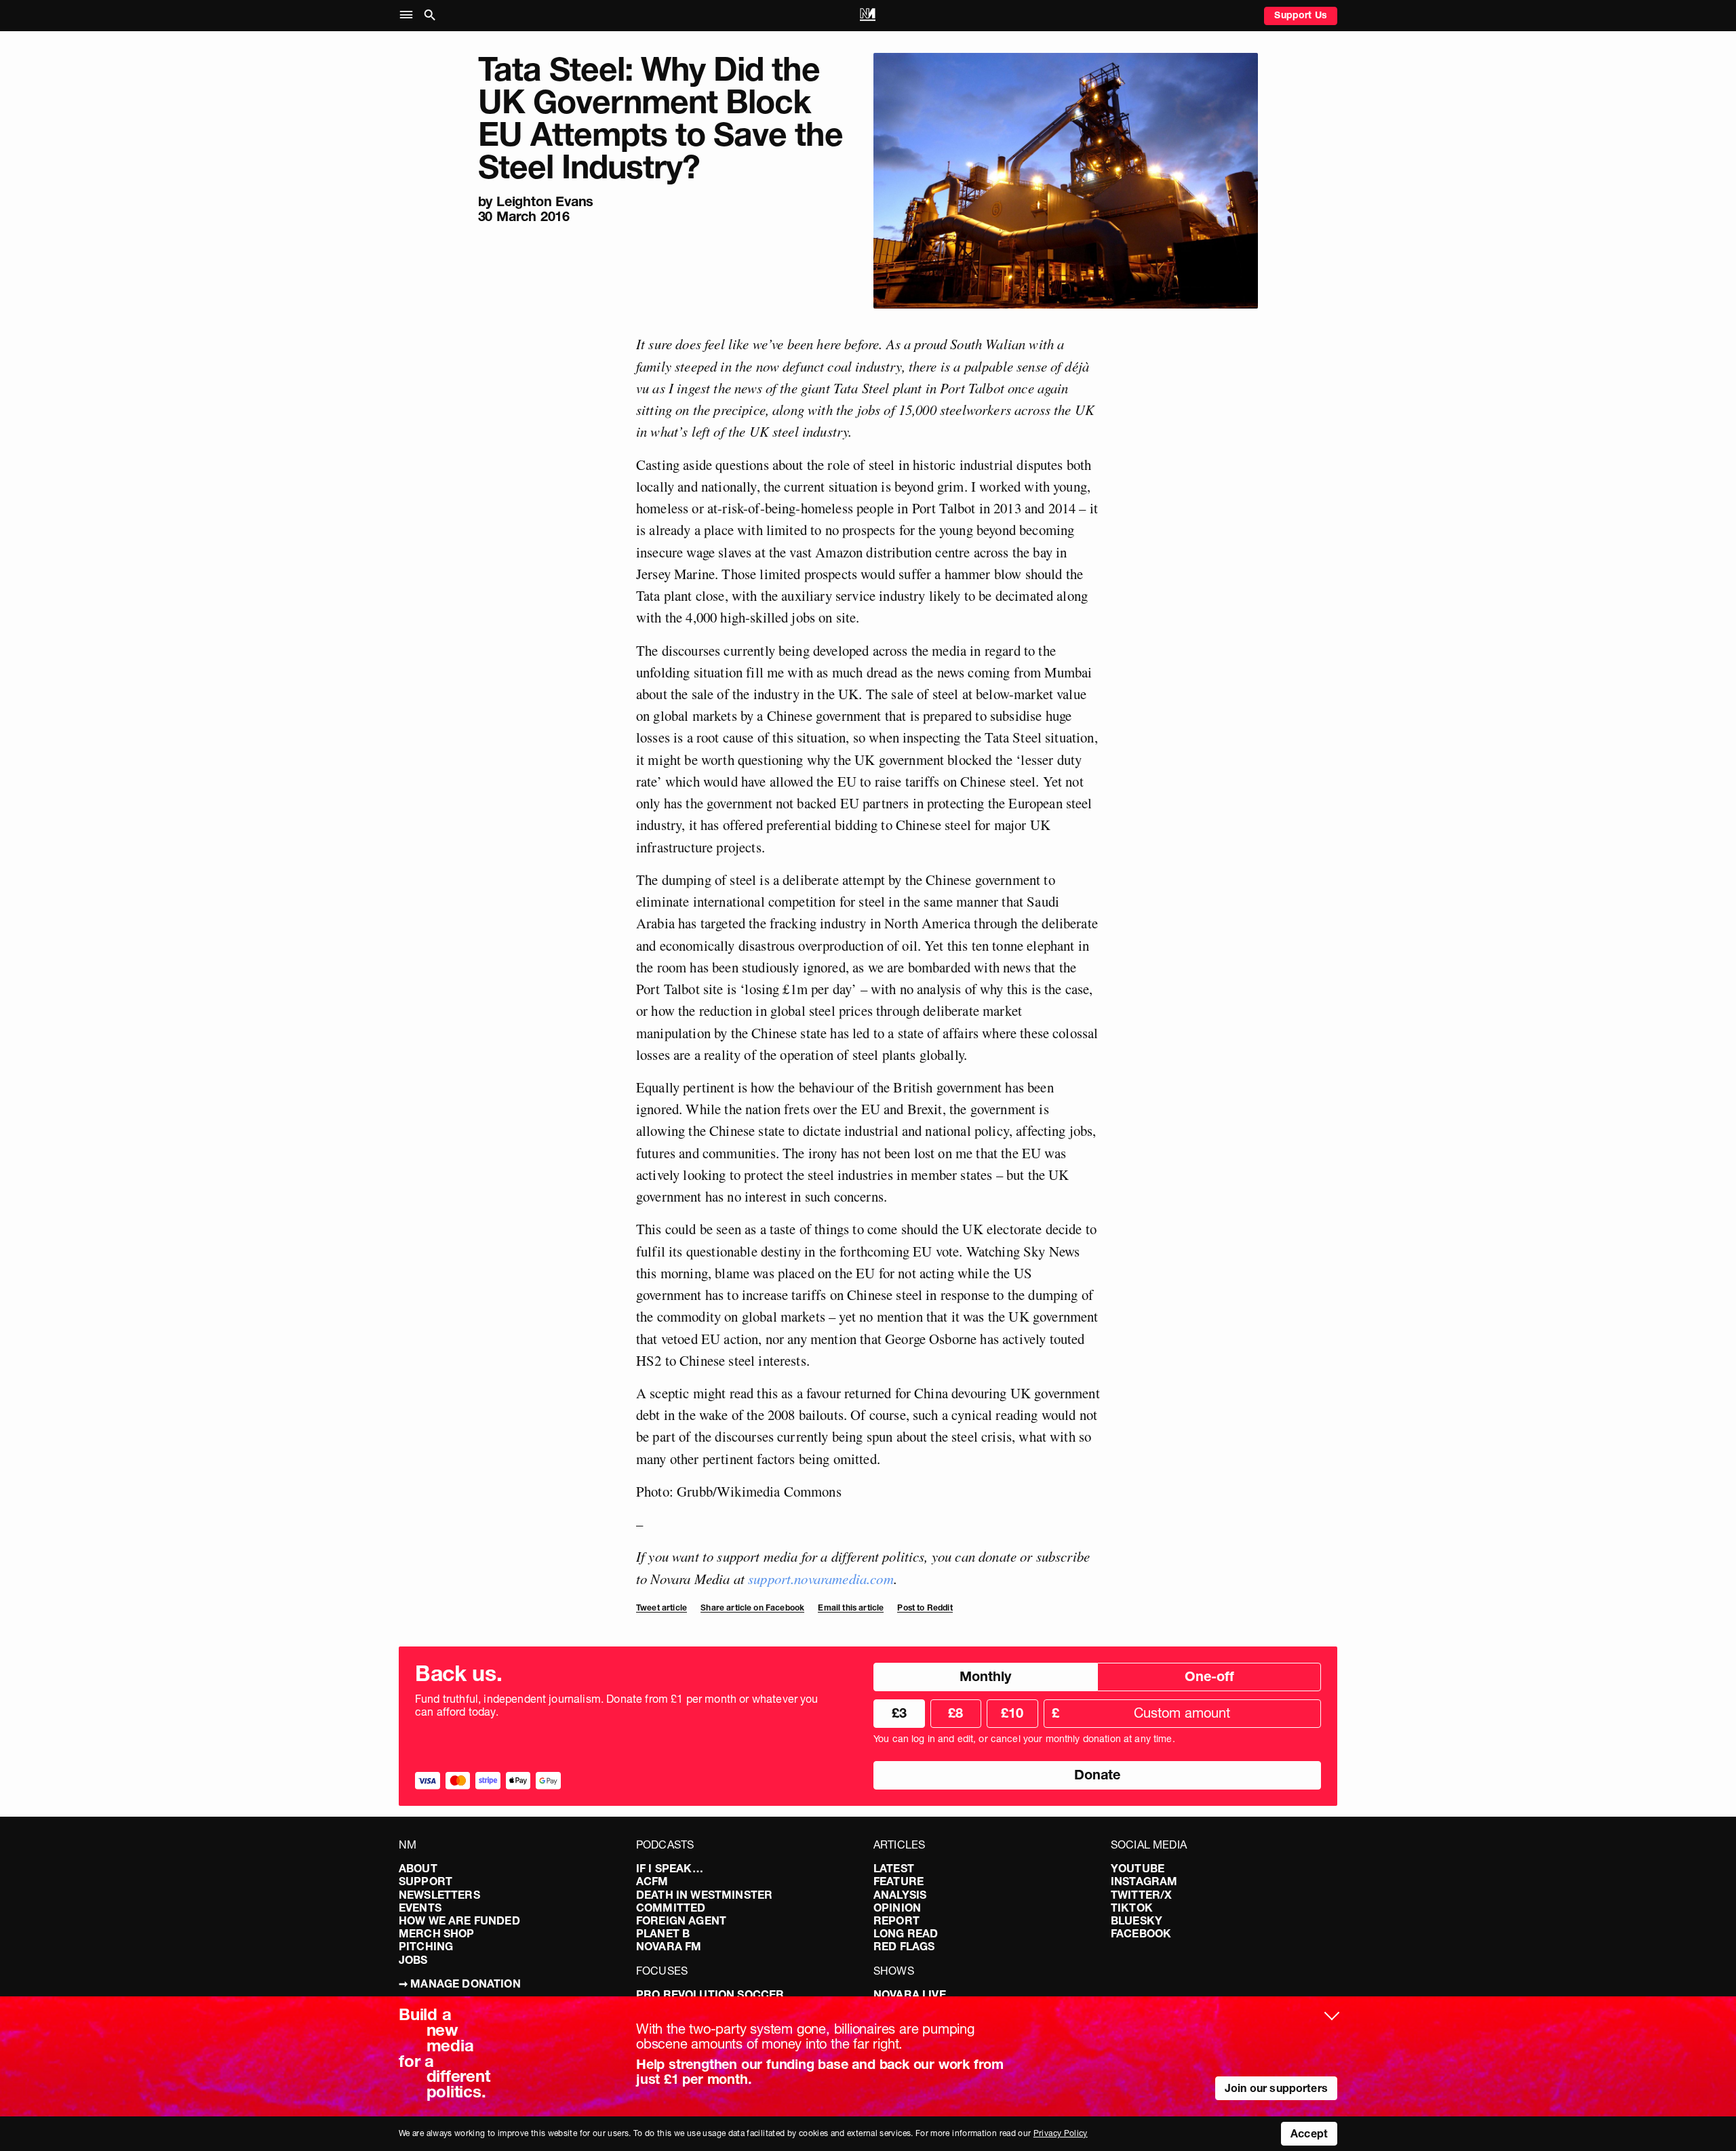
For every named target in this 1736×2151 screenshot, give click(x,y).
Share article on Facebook (752, 1607)
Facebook (1141, 1933)
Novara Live (910, 1994)
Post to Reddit (925, 1607)
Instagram (1144, 1881)
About (418, 1868)
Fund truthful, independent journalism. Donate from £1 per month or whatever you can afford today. (617, 1705)
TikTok (1132, 1908)
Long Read (906, 1933)
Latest (894, 1868)
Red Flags (904, 1946)
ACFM (652, 1881)
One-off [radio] (1209, 1676)
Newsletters (439, 1895)
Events (420, 1908)
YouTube (1138, 1868)
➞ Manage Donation (460, 1984)
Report (896, 1920)
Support (426, 1881)
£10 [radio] (1012, 1713)
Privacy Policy (1061, 2133)
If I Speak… (670, 1868)
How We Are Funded (459, 1920)
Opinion (897, 1908)
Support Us (1301, 15)
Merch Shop (437, 1933)
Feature (899, 1881)
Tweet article (662, 1607)
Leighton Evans (545, 201)
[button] (409, 15)
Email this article (851, 1607)
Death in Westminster (704, 1895)
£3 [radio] (899, 1713)
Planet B (663, 1933)
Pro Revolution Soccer (710, 1994)
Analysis (900, 1895)
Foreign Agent (681, 1920)
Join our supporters (1276, 2088)
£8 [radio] (955, 1713)
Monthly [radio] (985, 1676)
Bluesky (1137, 1920)
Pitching (426, 1946)
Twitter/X (1141, 1895)
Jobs (413, 1960)
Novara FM (669, 1946)
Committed (671, 1908)
